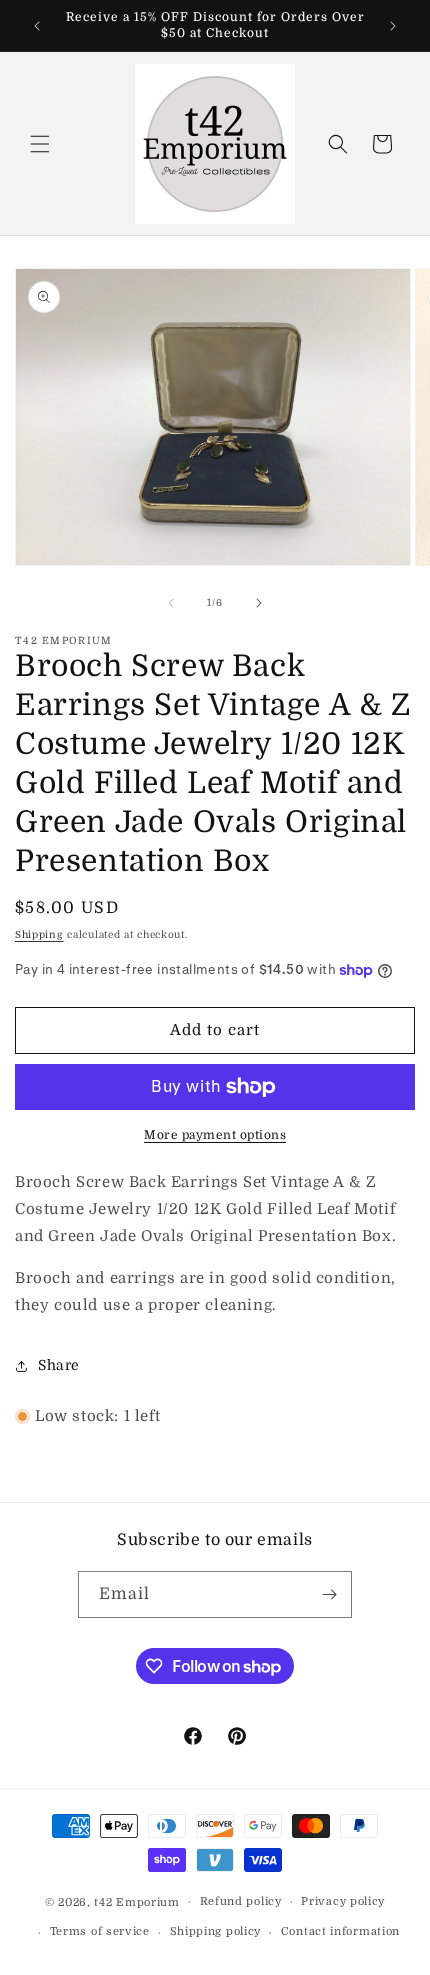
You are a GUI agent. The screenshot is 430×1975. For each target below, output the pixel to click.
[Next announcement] (393, 26)
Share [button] (59, 1365)
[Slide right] (259, 603)
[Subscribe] (329, 1594)
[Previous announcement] (37, 26)
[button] (40, 144)
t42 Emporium (136, 1901)
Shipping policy (216, 1931)
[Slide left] (171, 603)
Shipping (39, 934)
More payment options (215, 1135)
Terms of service (100, 1931)
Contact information (340, 1931)
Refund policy (241, 1901)
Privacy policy (343, 1901)
